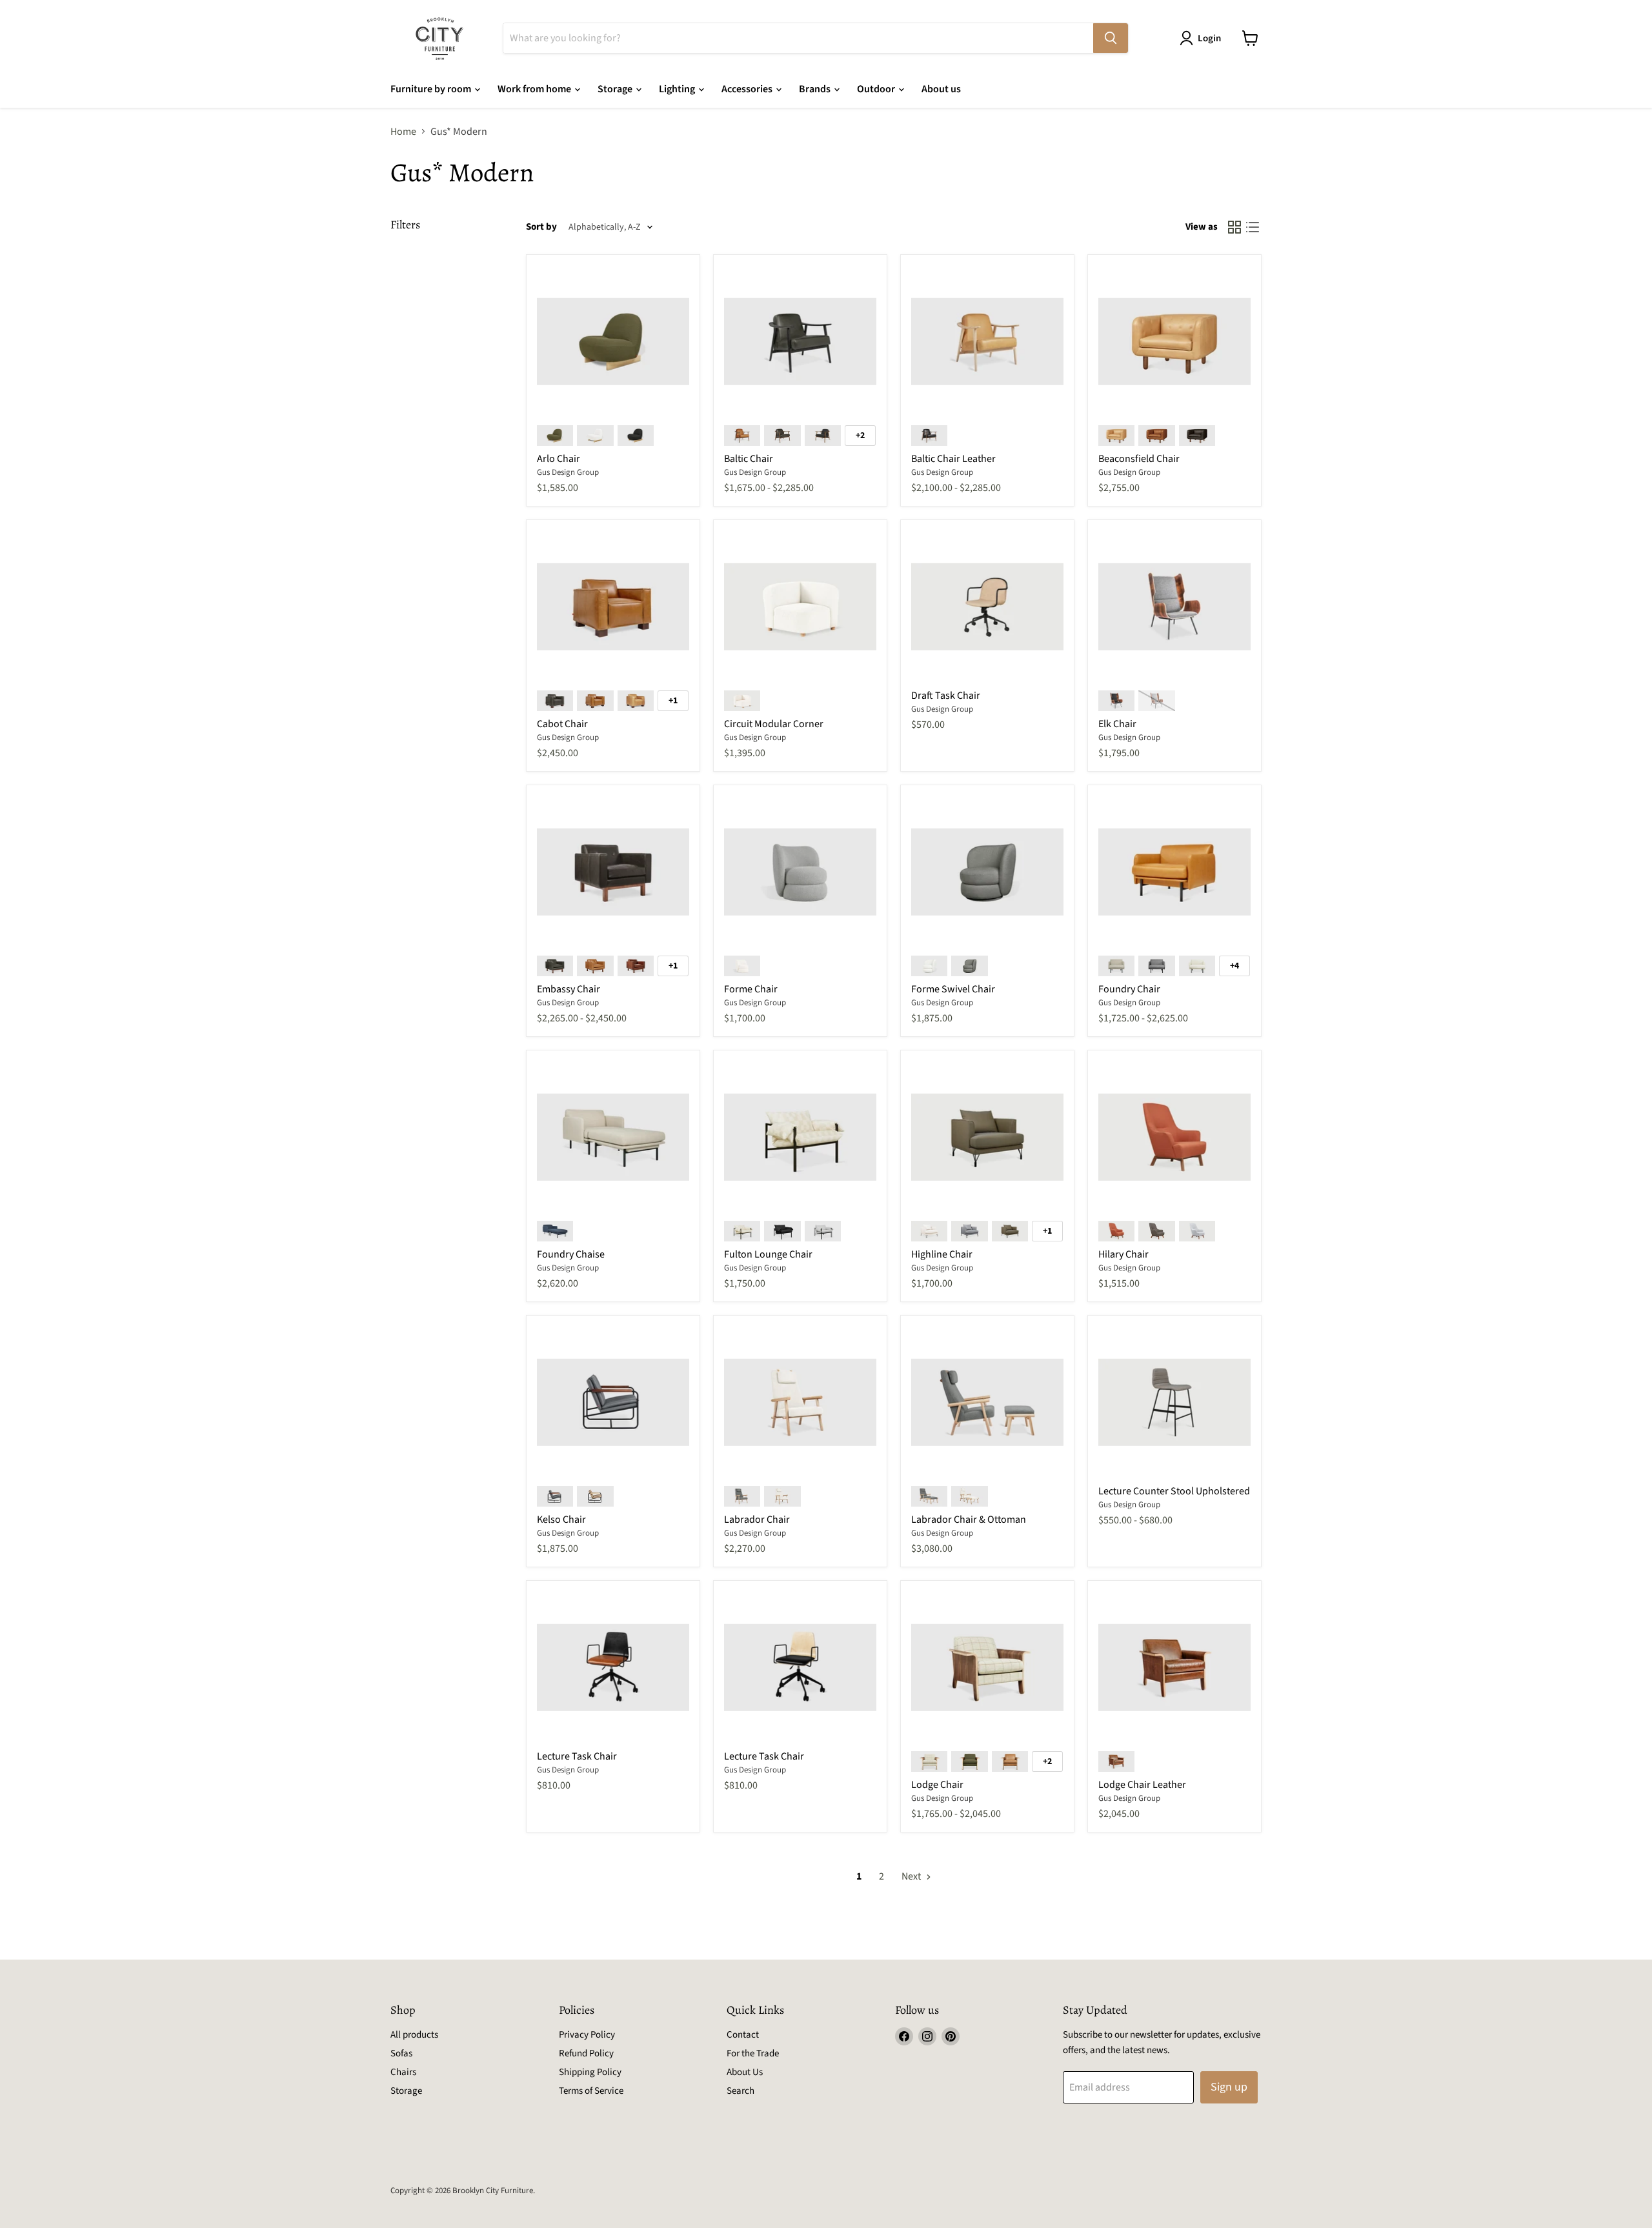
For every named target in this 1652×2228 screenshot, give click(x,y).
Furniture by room (432, 89)
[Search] (1111, 38)
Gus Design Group (568, 472)
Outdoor (877, 89)
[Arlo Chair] (613, 341)
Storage (616, 89)
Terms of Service (591, 2091)
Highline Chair (942, 1254)
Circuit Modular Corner (774, 724)
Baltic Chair (749, 459)
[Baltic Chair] (800, 341)
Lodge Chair (937, 1785)
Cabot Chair (562, 724)
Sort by (541, 227)
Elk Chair (1117, 724)
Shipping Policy (590, 2072)
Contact (743, 2035)
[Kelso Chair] (613, 1402)
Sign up (1229, 2087)
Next (912, 1876)
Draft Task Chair (946, 696)
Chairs (403, 2072)
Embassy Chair (569, 989)
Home (403, 132)
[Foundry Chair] (1174, 872)
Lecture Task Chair (577, 1756)
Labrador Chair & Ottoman (969, 1520)
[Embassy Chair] (613, 872)
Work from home (535, 89)
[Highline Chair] (987, 1137)
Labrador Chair (757, 1520)
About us (941, 89)
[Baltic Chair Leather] (987, 341)
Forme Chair (751, 989)
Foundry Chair (1129, 989)
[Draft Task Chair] (987, 607)
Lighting (678, 89)
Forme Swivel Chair (953, 989)
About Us (745, 2072)
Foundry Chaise (571, 1254)
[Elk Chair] (1174, 607)
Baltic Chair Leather (953, 459)
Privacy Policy (587, 2035)
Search (740, 2091)
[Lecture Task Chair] (613, 1667)
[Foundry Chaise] (613, 1137)
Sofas (401, 2053)
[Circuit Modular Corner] (800, 607)
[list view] (1253, 227)
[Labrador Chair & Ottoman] (987, 1402)
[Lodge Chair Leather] (1174, 1667)
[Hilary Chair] (1174, 1137)
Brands (816, 89)
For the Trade (753, 2053)
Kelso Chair (561, 1520)
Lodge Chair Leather (1142, 1785)
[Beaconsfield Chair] (1174, 341)
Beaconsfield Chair (1139, 459)
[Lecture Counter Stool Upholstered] (1174, 1402)
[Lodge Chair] (987, 1667)
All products (414, 2035)
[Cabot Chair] (613, 607)
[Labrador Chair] (800, 1402)
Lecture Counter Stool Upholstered (1174, 1491)
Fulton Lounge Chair (768, 1254)
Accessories (748, 89)
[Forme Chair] (800, 872)
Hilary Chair (1123, 1254)
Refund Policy (586, 2053)
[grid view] (1234, 227)
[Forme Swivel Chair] (987, 872)
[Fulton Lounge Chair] (800, 1137)
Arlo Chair (559, 459)
